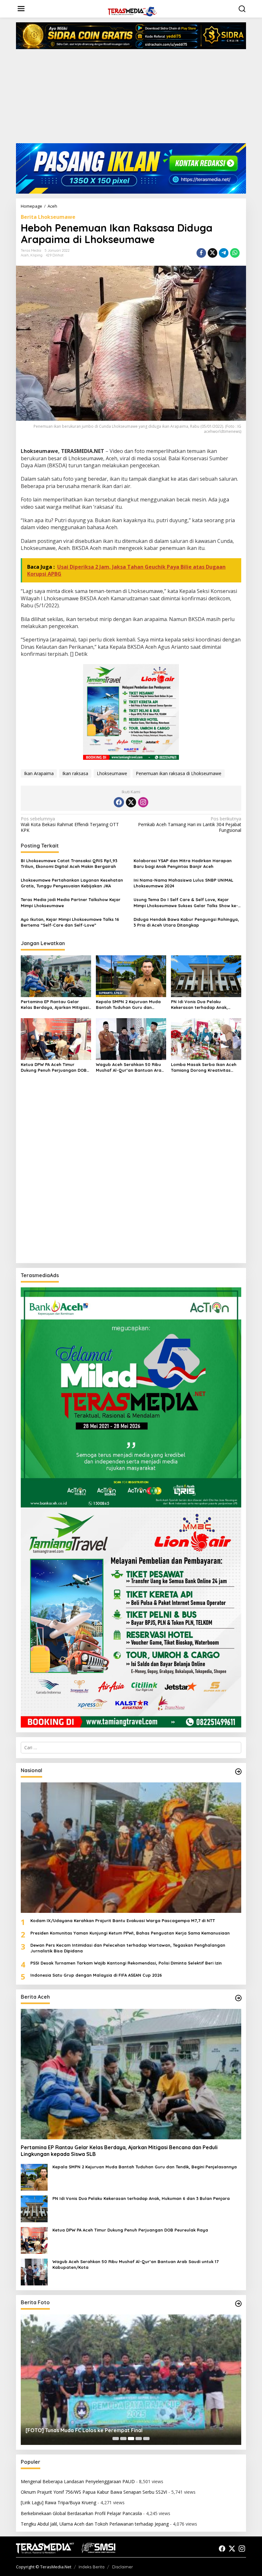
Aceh (25, 255)
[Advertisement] (131, 99)
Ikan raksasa (75, 773)
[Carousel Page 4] (139, 2439)
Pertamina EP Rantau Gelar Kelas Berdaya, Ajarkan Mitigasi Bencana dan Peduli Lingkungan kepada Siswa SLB (55, 1005)
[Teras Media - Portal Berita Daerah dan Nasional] (132, 11)
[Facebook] (119, 802)
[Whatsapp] (235, 253)
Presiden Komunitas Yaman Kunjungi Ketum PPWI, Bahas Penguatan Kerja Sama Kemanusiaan (130, 1933)
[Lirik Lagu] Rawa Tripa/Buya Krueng (58, 2502)
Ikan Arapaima (39, 773)
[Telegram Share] (224, 253)
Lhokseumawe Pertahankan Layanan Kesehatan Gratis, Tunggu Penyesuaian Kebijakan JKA (72, 883)
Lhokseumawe (112, 773)
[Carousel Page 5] (146, 2439)
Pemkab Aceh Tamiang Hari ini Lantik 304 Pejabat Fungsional (190, 825)
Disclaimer (123, 2567)
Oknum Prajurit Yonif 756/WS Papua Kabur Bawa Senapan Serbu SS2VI (94, 2492)
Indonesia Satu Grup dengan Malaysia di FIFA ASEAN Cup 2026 (96, 1975)
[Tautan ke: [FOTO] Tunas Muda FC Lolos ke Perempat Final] (131, 2380)
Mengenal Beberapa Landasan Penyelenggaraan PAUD (78, 2481)
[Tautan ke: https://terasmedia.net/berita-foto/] (238, 2304)
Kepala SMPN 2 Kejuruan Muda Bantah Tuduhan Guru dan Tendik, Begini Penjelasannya (128, 1005)
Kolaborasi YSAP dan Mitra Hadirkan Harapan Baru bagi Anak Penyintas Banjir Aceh (183, 863)
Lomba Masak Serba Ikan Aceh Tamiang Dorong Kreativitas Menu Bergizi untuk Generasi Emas (204, 1067)
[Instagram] (143, 802)
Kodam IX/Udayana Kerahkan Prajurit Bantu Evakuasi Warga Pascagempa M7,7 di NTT (123, 1921)
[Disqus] (131, 1176)
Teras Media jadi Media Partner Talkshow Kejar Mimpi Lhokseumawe (71, 902)
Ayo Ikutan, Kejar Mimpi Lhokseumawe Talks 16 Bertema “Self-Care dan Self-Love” (70, 922)
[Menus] (21, 9)
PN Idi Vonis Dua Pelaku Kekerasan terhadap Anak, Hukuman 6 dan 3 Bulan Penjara (205, 1005)
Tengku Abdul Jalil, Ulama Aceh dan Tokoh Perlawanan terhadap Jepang (95, 2524)
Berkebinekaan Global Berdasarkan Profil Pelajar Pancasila (81, 2513)
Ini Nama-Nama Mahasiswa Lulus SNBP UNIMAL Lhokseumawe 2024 (183, 883)
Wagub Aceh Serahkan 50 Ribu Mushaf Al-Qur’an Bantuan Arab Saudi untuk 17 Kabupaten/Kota (130, 1067)
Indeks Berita (92, 2567)
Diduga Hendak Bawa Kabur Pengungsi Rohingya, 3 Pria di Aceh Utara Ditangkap (186, 922)
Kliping (36, 255)
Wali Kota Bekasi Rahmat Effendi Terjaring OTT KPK (70, 825)
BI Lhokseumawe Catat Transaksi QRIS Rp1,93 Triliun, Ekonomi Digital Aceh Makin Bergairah (69, 863)
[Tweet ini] (212, 253)
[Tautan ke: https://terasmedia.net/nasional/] (238, 1772)
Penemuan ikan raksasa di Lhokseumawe (179, 773)
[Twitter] (131, 802)
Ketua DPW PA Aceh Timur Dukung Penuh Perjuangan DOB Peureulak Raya (54, 1067)
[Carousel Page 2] (123, 2439)
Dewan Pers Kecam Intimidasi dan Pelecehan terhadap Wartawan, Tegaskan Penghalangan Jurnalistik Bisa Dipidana (128, 1948)
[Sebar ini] (201, 253)
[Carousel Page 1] (116, 2439)
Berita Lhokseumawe (48, 217)
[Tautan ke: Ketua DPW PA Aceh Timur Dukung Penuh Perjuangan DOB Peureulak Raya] (34, 2240)
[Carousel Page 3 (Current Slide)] (131, 2439)
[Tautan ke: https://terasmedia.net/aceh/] (238, 1998)
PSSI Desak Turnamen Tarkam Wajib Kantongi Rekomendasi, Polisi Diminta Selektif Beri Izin (126, 1963)
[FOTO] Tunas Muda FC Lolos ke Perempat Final (84, 2430)
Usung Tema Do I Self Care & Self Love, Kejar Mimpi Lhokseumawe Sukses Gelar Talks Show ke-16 (186, 903)
